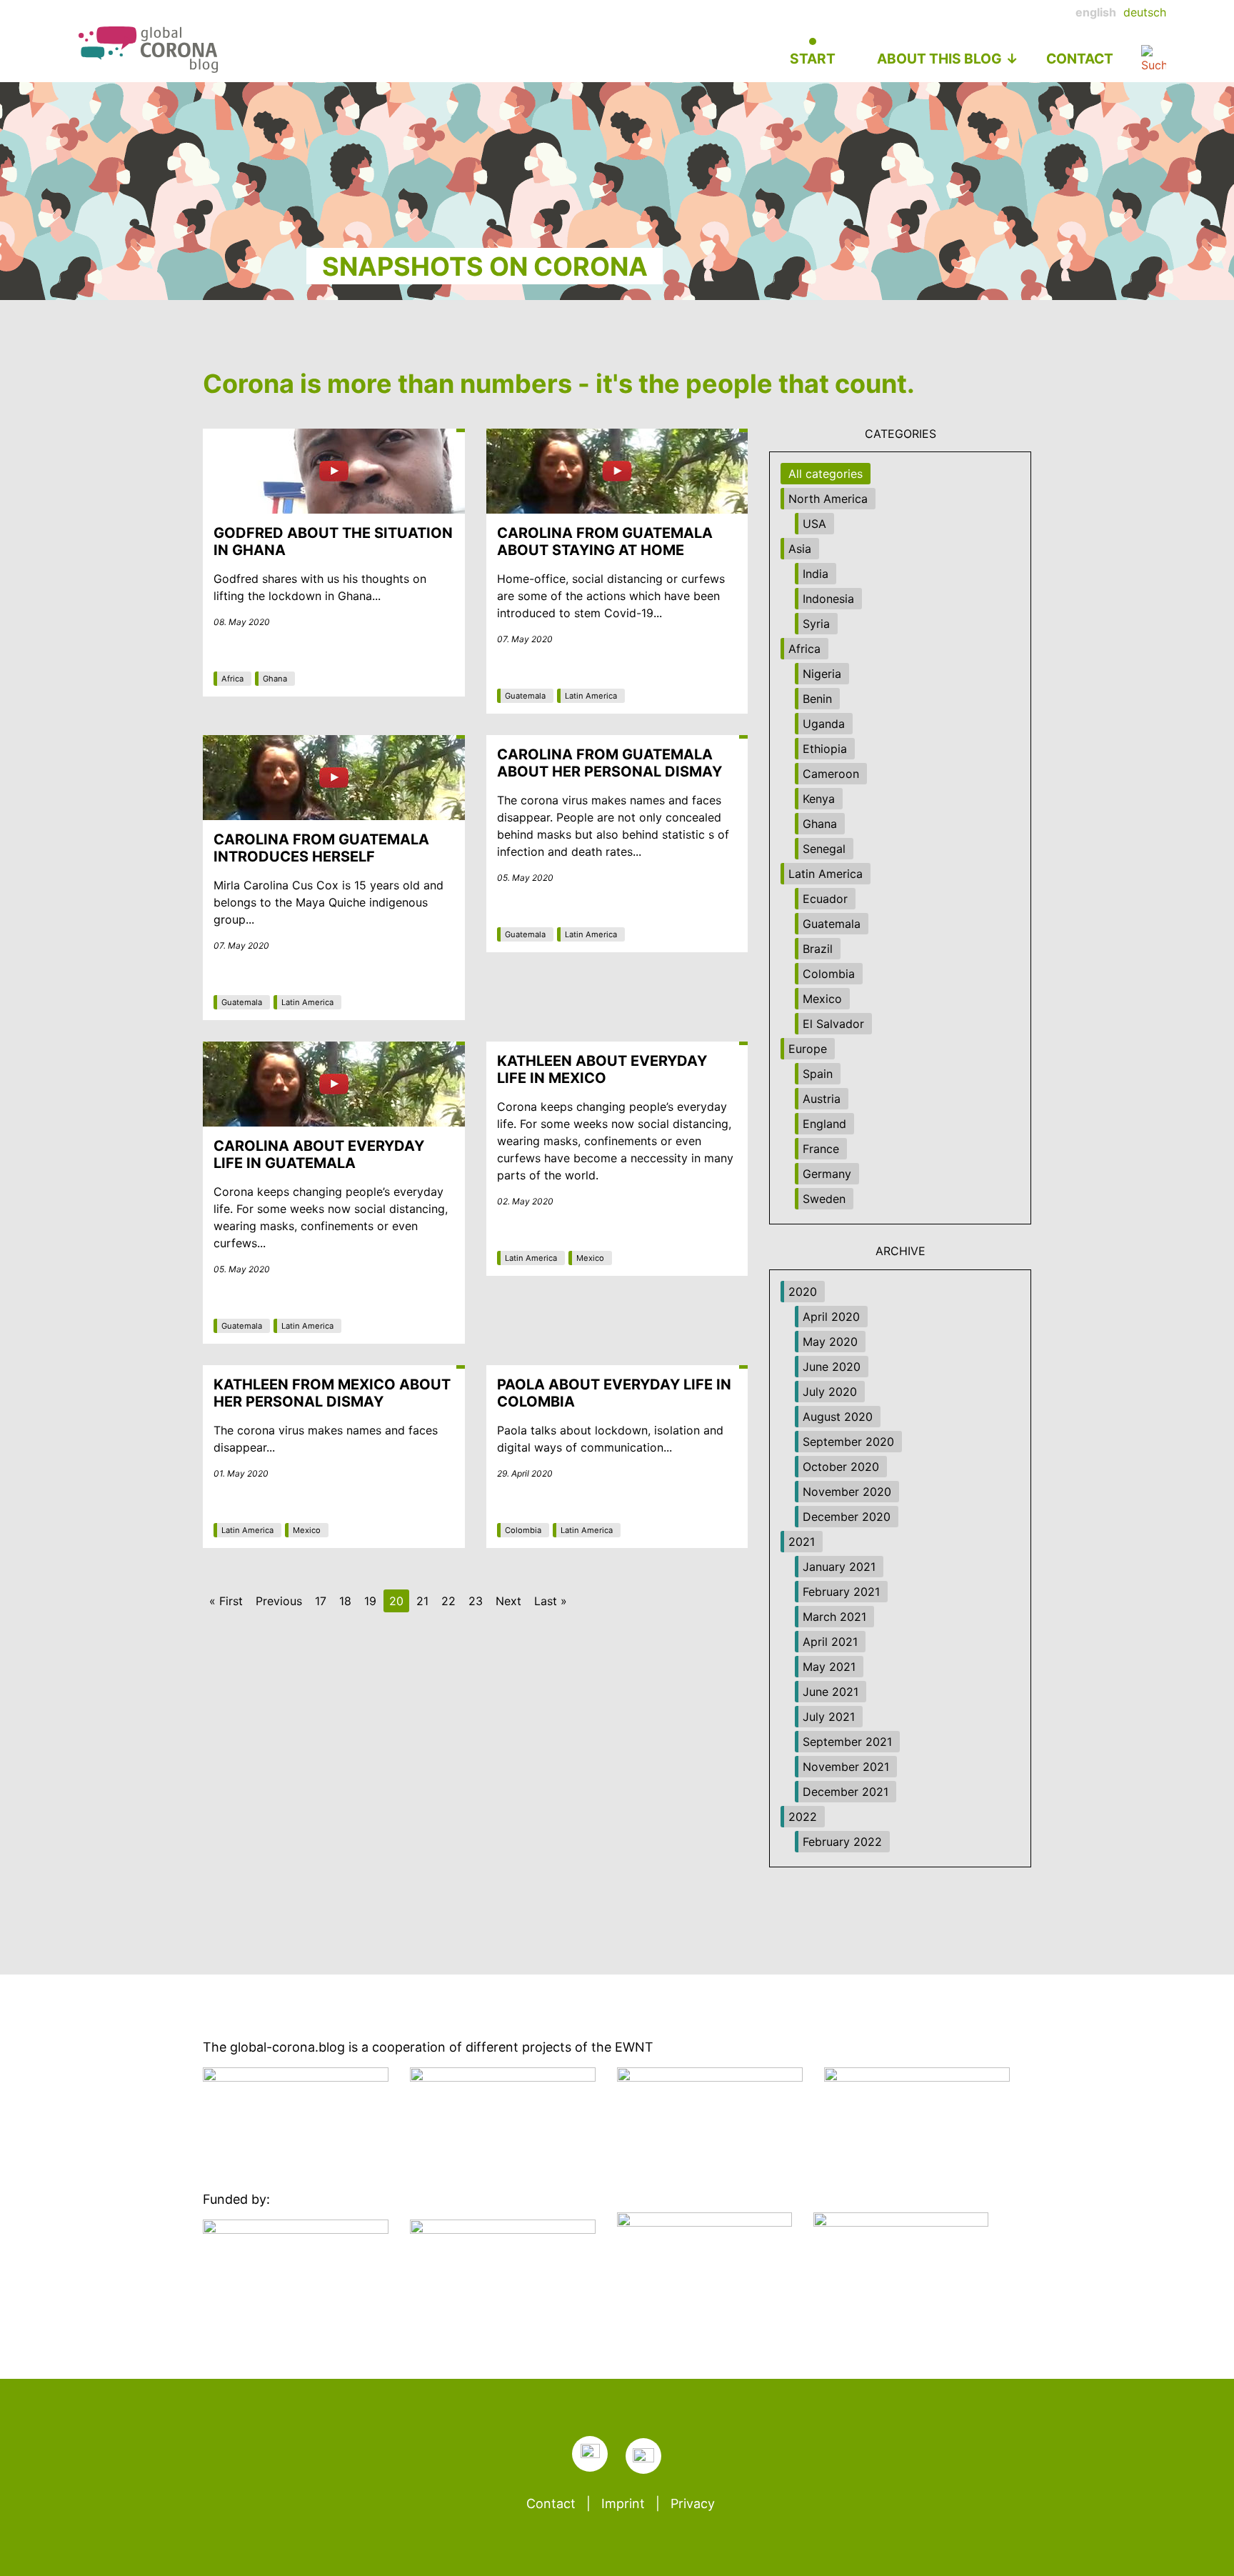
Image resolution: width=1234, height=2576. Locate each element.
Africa (232, 679)
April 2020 (831, 1317)
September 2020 (848, 1442)
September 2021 (847, 1742)
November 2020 (847, 1492)
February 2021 (841, 1592)
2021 (802, 1542)
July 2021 (829, 1717)
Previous (279, 1601)
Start (813, 59)
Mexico (590, 1258)
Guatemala (525, 696)
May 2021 (829, 1667)
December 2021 (846, 1792)
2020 (803, 1292)
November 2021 (846, 1767)
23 (476, 1601)
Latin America (591, 696)
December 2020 (847, 1517)
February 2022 (842, 1842)
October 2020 (841, 1467)
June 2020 (832, 1367)
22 (448, 1601)
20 (396, 1601)
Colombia (523, 1530)
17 (321, 1601)
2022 (803, 1817)
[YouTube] (643, 2456)
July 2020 (830, 1392)
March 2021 (834, 1617)
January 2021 (839, 1567)
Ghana (275, 679)
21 (422, 1601)
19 (370, 1601)
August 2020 (838, 1417)
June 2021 (831, 1692)
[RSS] (590, 2454)
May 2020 (830, 1342)
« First (226, 1601)
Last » (551, 1601)
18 (345, 1601)
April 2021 (830, 1642)
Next (508, 1601)
